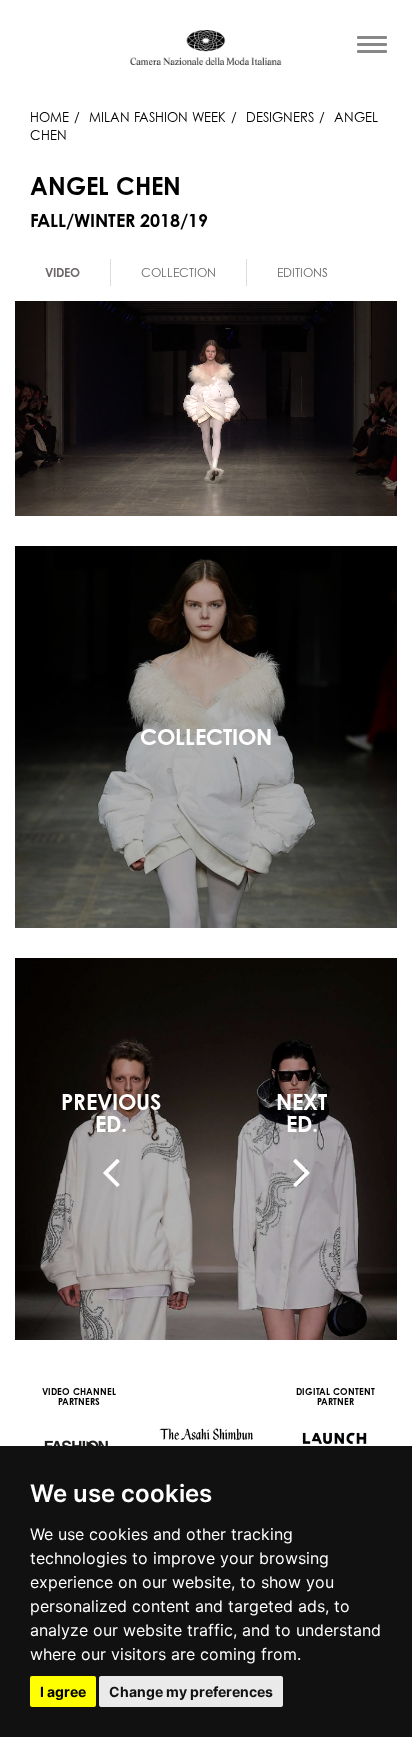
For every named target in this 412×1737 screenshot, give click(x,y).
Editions (302, 272)
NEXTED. (301, 1113)
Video (62, 272)
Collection (178, 272)
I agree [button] (63, 1691)
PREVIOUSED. (111, 1113)
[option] (63, 272)
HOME (49, 117)
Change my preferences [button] (191, 1691)
